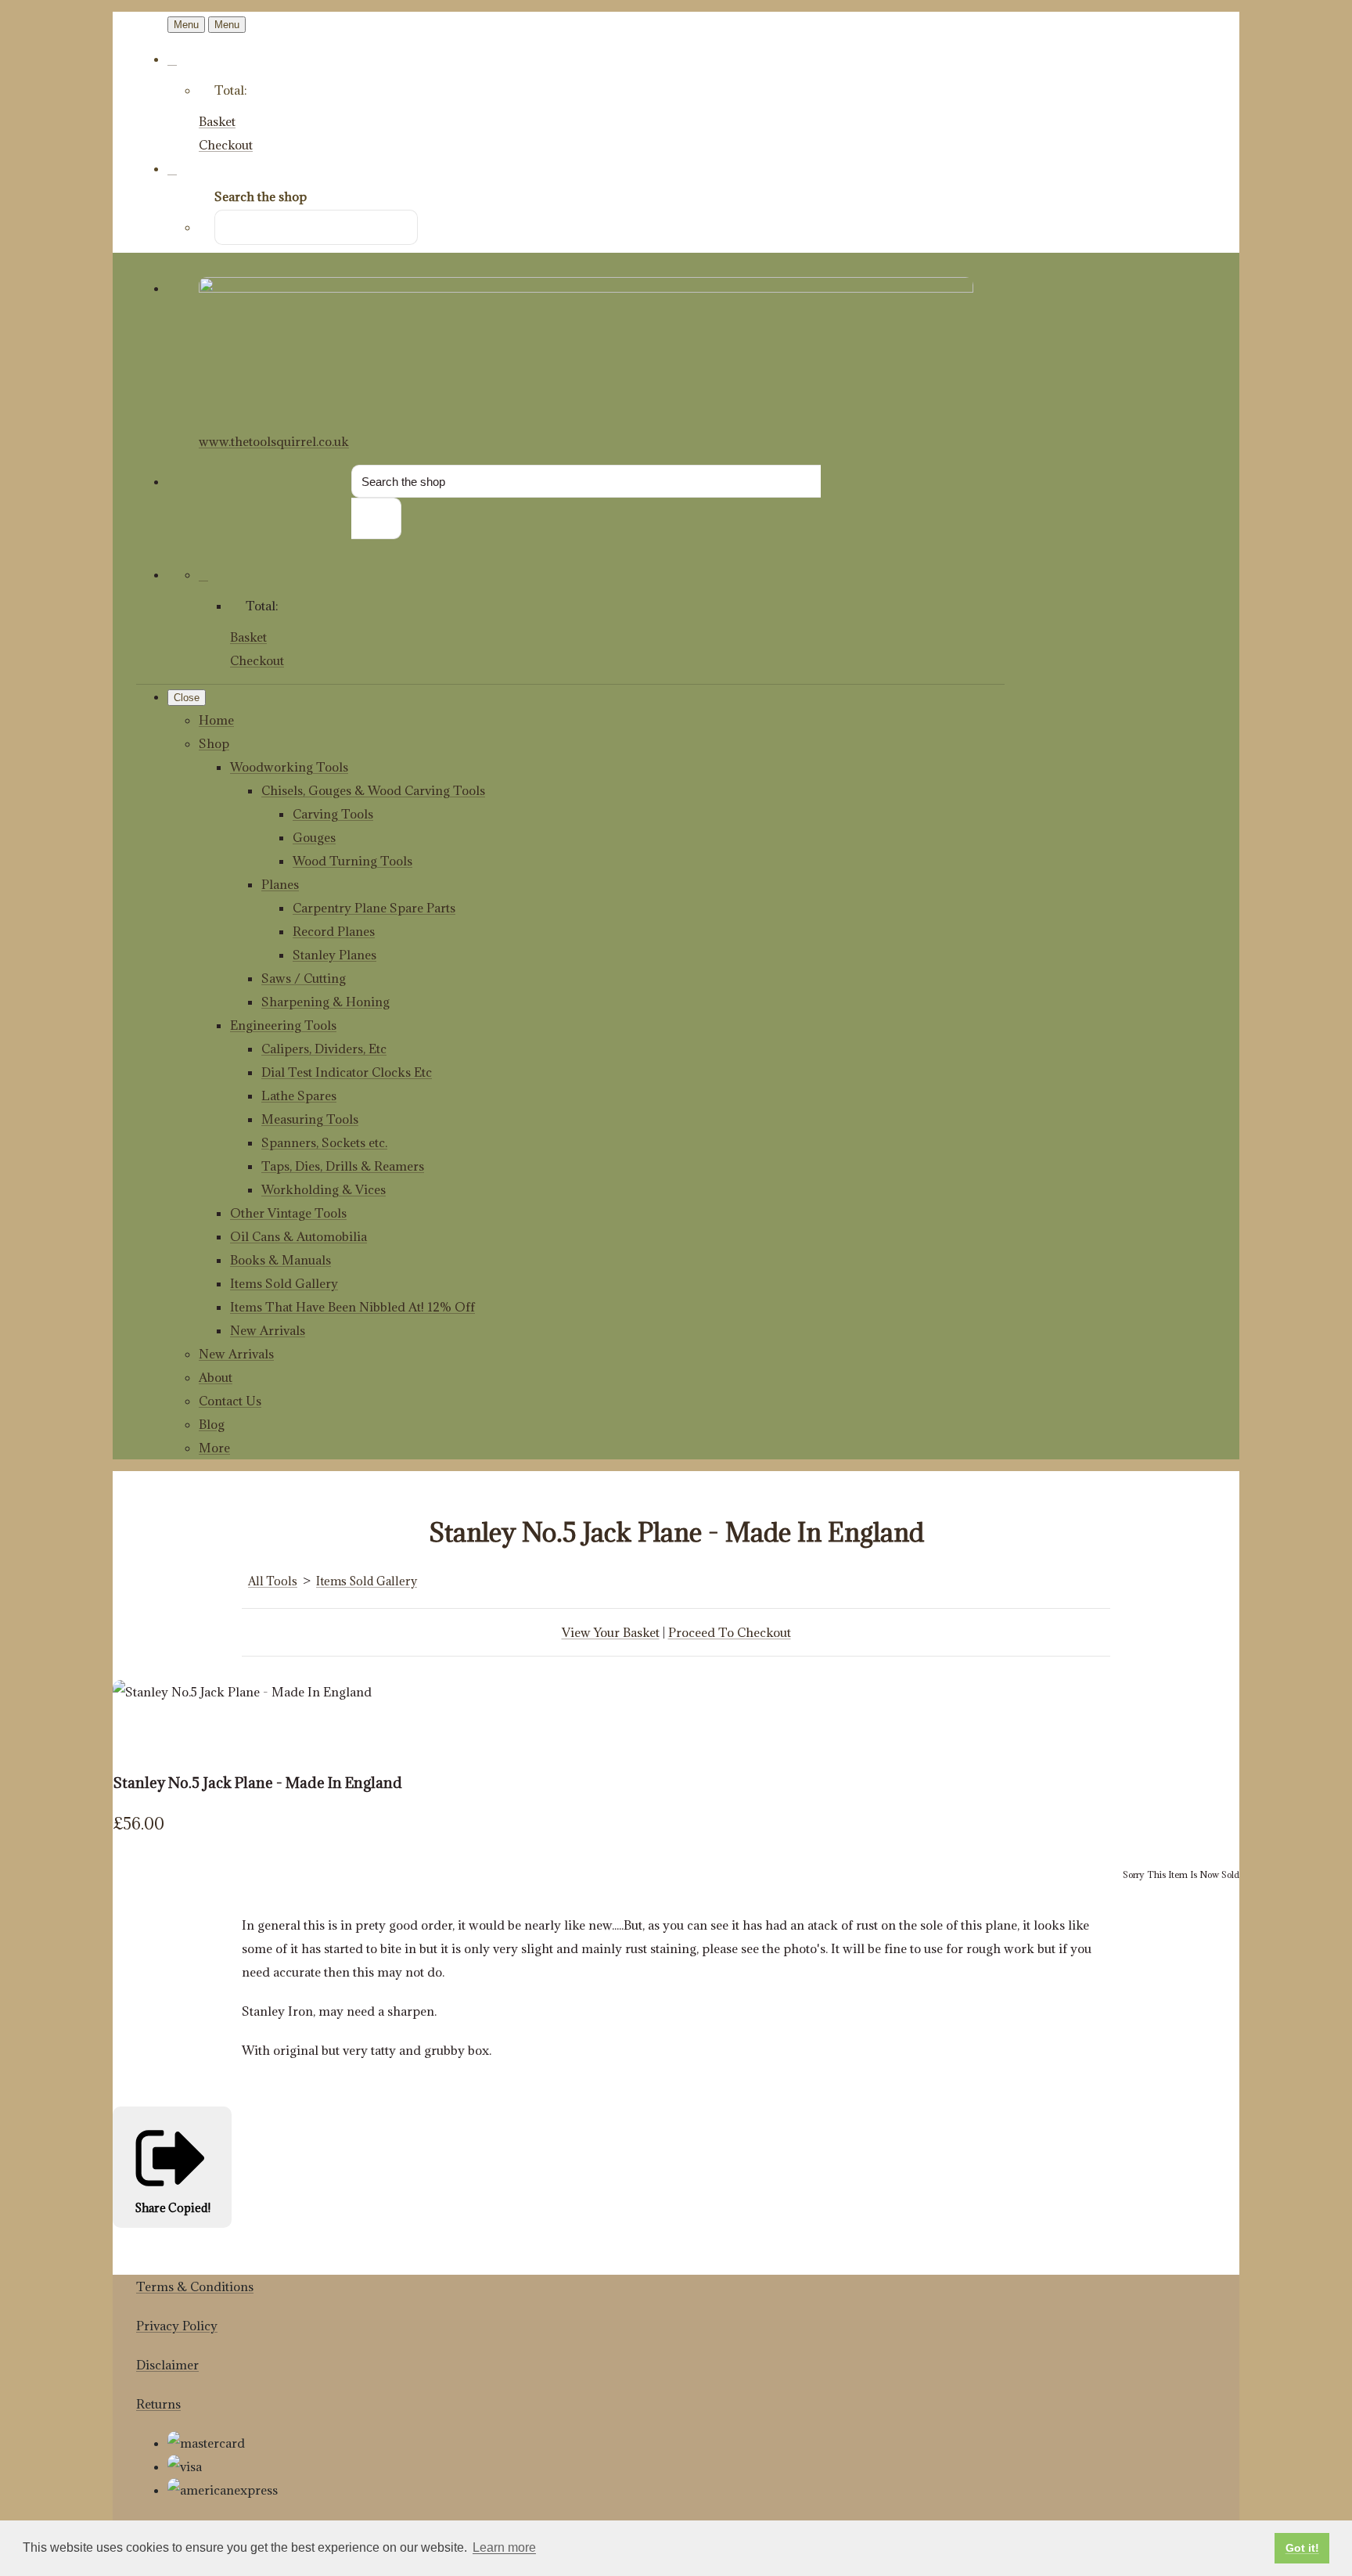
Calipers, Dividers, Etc (324, 1049)
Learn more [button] (504, 2547)
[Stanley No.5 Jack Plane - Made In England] (136, 1739)
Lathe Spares (299, 1096)
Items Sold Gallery (284, 1283)
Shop (214, 743)
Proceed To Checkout (730, 1632)
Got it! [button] (1302, 2548)
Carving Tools (333, 814)
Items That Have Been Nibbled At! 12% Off (352, 1307)
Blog (212, 1424)
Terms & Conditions (195, 2286)
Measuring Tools (310, 1119)
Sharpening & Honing (325, 1002)
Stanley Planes (334, 955)
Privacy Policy (177, 2326)
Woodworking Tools (289, 767)
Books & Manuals (280, 1260)
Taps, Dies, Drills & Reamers (343, 1166)
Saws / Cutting (304, 978)
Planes (280, 884)
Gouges (314, 837)
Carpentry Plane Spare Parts (374, 908)
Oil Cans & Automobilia (298, 1236)
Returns (158, 2404)
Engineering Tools (283, 1025)
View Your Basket (611, 1632)
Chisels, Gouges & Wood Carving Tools (373, 790)
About (216, 1377)
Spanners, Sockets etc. (324, 1142)
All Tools (273, 1581)
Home (216, 720)
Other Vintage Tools (288, 1213)
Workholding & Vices (324, 1189)
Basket (217, 121)
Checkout (226, 145)
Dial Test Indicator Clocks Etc (347, 1072)
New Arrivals (268, 1330)
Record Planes (334, 931)
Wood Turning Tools (352, 861)
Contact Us (230, 1401)
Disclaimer (167, 2365)
